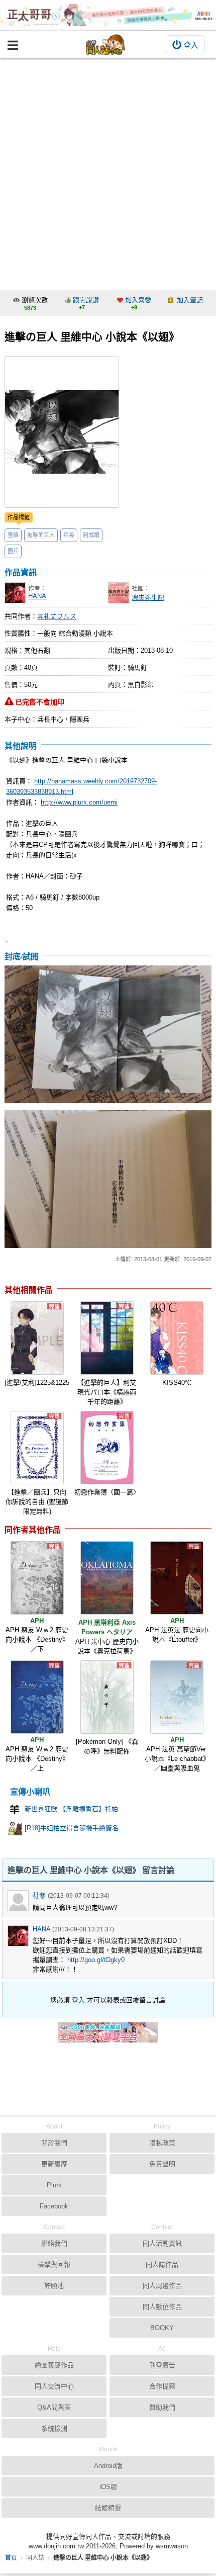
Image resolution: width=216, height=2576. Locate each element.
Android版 (108, 2466)
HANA (37, 596)
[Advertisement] (108, 171)
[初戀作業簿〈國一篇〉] (107, 1448)
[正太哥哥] (108, 15)
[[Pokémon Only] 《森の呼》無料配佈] (107, 1697)
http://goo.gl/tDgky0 (96, 1960)
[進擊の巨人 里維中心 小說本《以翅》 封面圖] (62, 432)
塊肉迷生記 (148, 598)
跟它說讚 (86, 300)
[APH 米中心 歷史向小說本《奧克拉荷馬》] (107, 1578)
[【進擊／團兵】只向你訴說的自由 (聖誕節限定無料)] (37, 1448)
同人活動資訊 (162, 2243)
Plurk (54, 2185)
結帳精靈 (108, 2508)
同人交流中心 (54, 2386)
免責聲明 (162, 2164)
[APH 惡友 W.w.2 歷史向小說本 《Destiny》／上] (37, 1697)
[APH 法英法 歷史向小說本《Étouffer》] (177, 1578)
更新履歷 (54, 2164)
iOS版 (108, 2487)
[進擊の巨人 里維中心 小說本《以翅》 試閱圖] (108, 1035)
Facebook (54, 2206)
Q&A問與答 (54, 2407)
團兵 (13, 551)
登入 (191, 45)
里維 (13, 535)
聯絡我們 (54, 2243)
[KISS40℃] (177, 1338)
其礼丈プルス (57, 616)
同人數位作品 (162, 2307)
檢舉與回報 (54, 2264)
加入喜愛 (138, 300)
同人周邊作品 (162, 2286)
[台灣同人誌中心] (105, 45)
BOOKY (162, 2328)
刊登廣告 (162, 2365)
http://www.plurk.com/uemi (79, 802)
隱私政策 (162, 2143)
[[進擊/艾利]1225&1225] (37, 1338)
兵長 (69, 535)
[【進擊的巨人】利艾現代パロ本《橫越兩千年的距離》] (107, 1338)
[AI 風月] (108, 2036)
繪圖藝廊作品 (54, 2365)
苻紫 (39, 1895)
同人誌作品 (162, 2264)
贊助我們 (162, 2407)
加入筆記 (190, 300)
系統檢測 (54, 2428)
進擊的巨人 (41, 535)
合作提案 (162, 2386)
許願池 (54, 2286)
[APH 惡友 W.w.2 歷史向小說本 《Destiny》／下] (37, 1578)
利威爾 (91, 535)
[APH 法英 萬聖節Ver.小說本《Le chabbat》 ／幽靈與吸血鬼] (177, 1697)
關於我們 (54, 2143)
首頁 (11, 2558)
